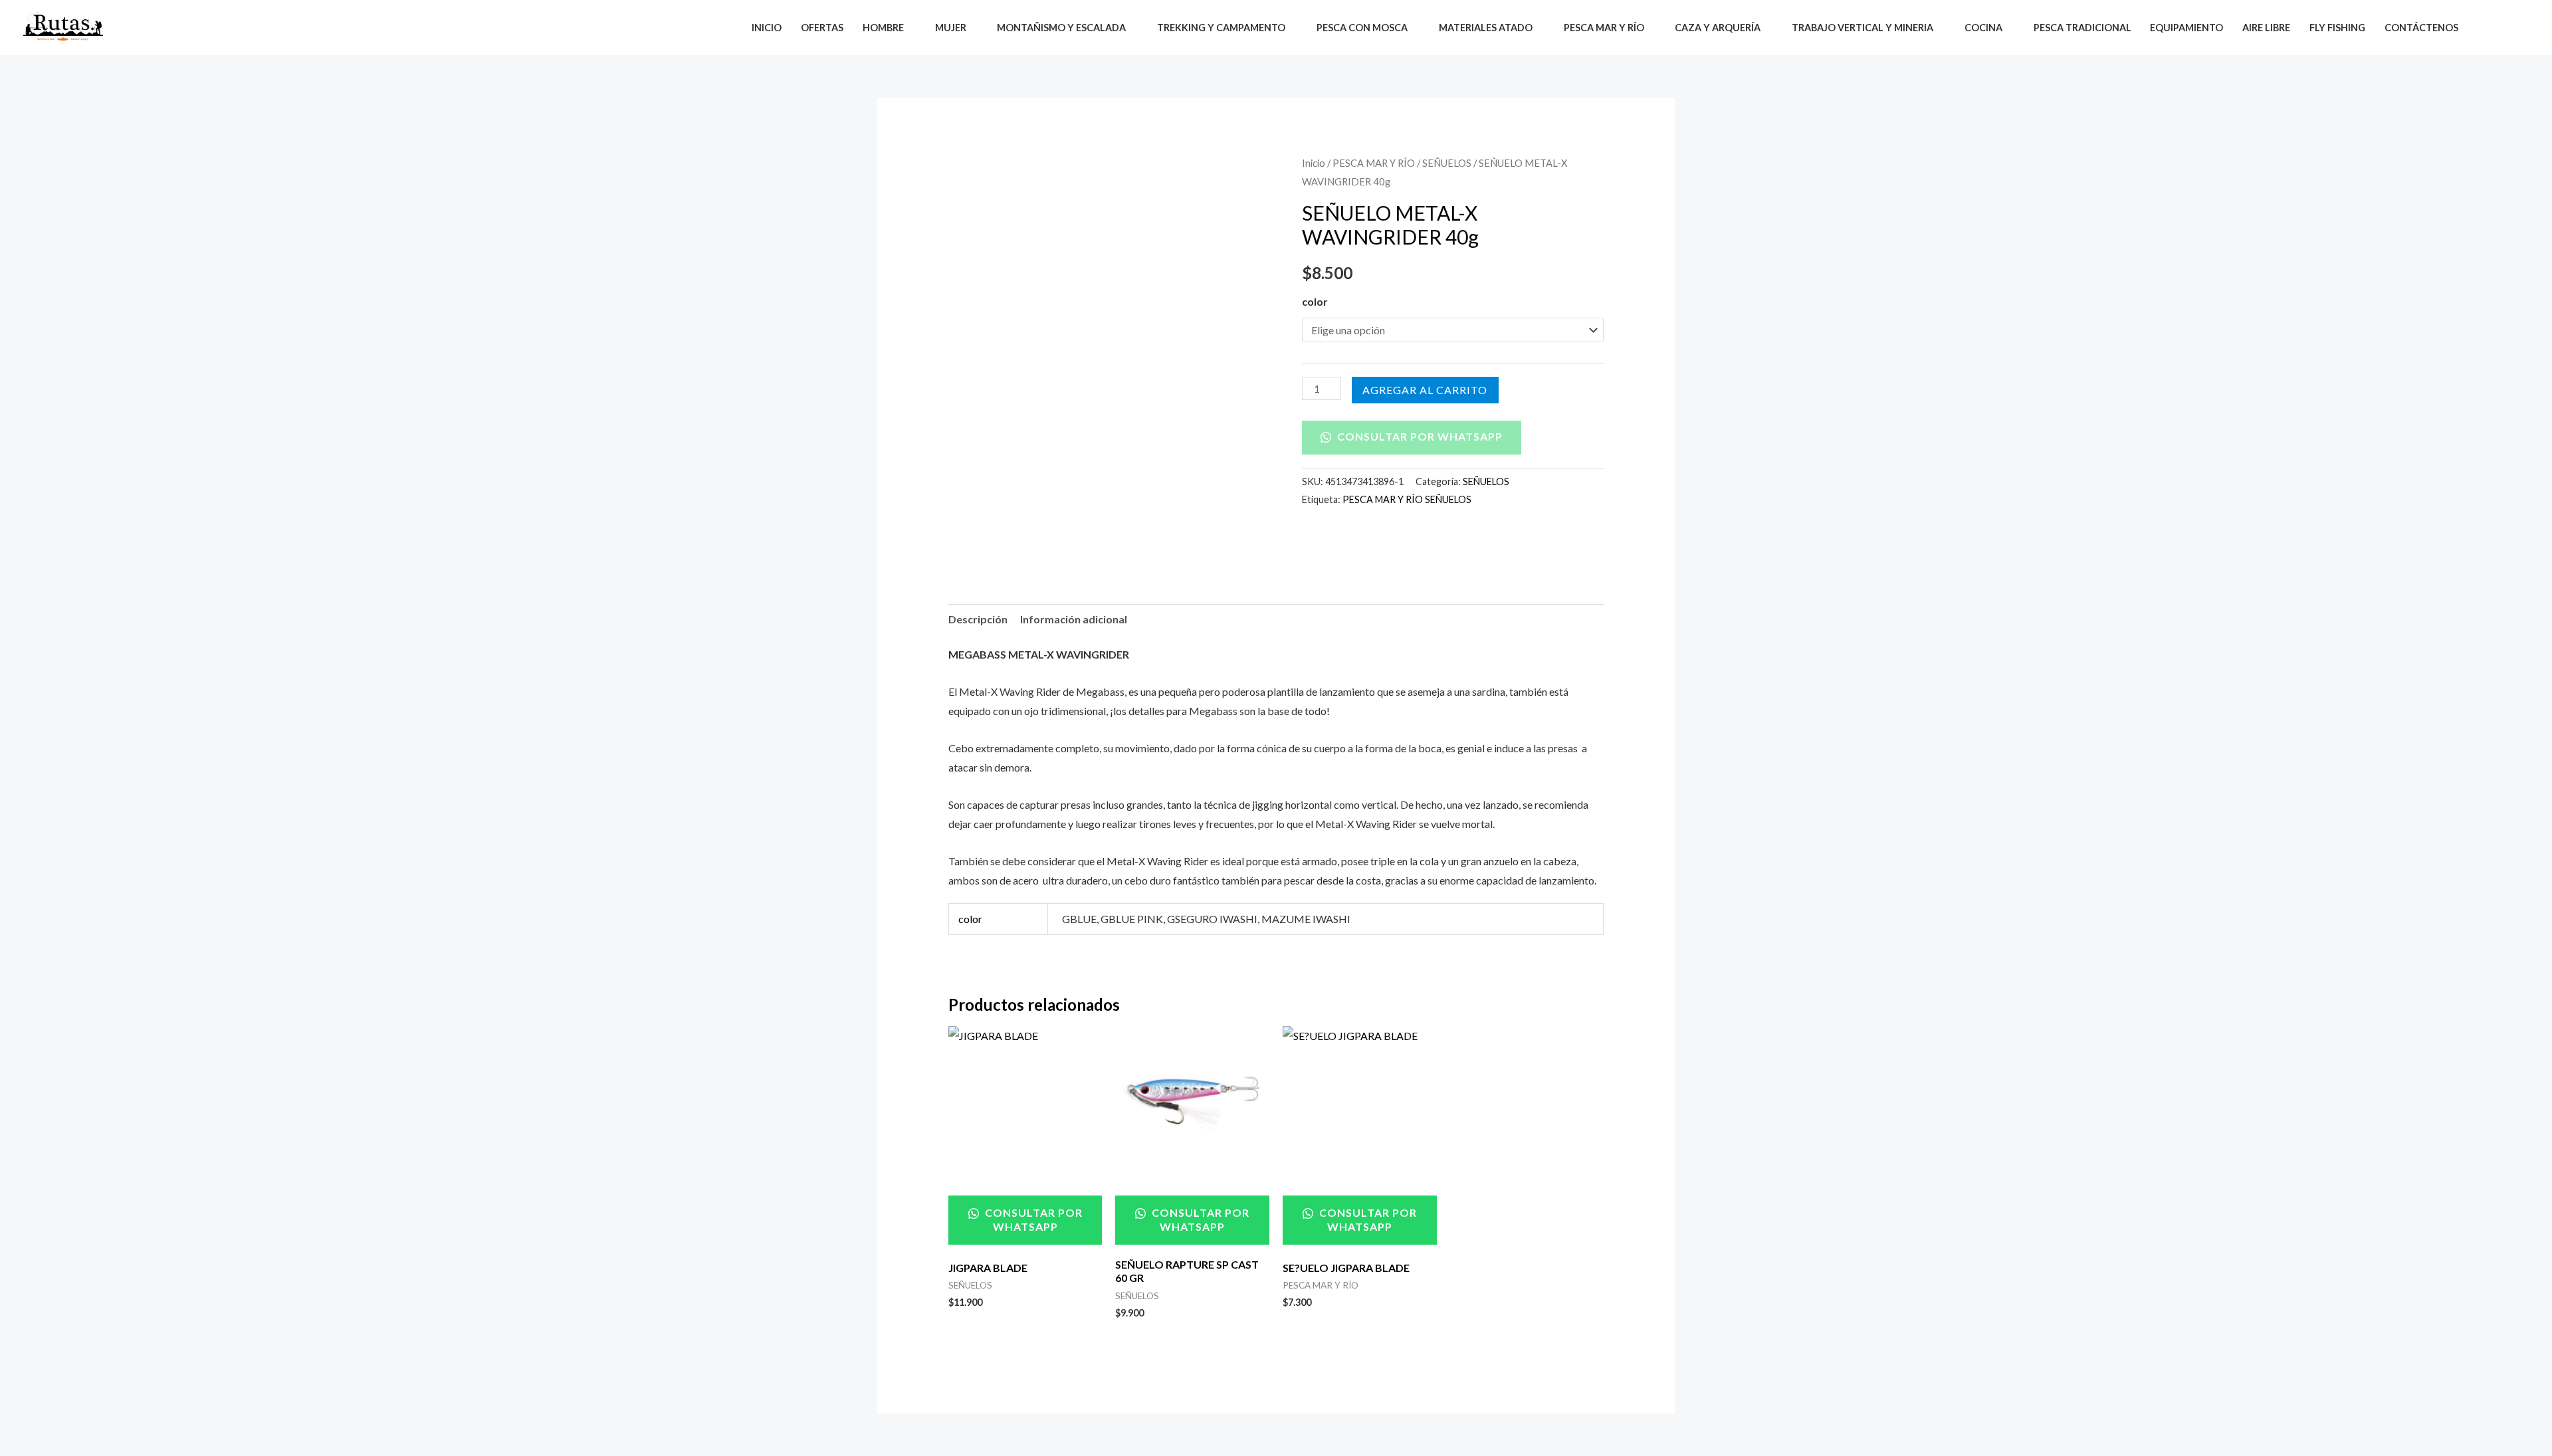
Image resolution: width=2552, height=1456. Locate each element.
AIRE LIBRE (2266, 28)
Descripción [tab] (978, 619)
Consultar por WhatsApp (1419, 436)
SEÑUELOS (1447, 163)
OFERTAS (822, 28)
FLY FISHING (2337, 28)
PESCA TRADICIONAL (2082, 28)
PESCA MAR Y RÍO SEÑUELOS (1407, 499)
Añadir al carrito (1425, 390)
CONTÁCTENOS (2421, 28)
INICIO (767, 28)
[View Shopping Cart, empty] (2518, 28)
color (1315, 301)
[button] (2487, 28)
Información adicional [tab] (1074, 619)
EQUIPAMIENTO (2186, 28)
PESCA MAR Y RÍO (1374, 163)
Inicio (1314, 163)
